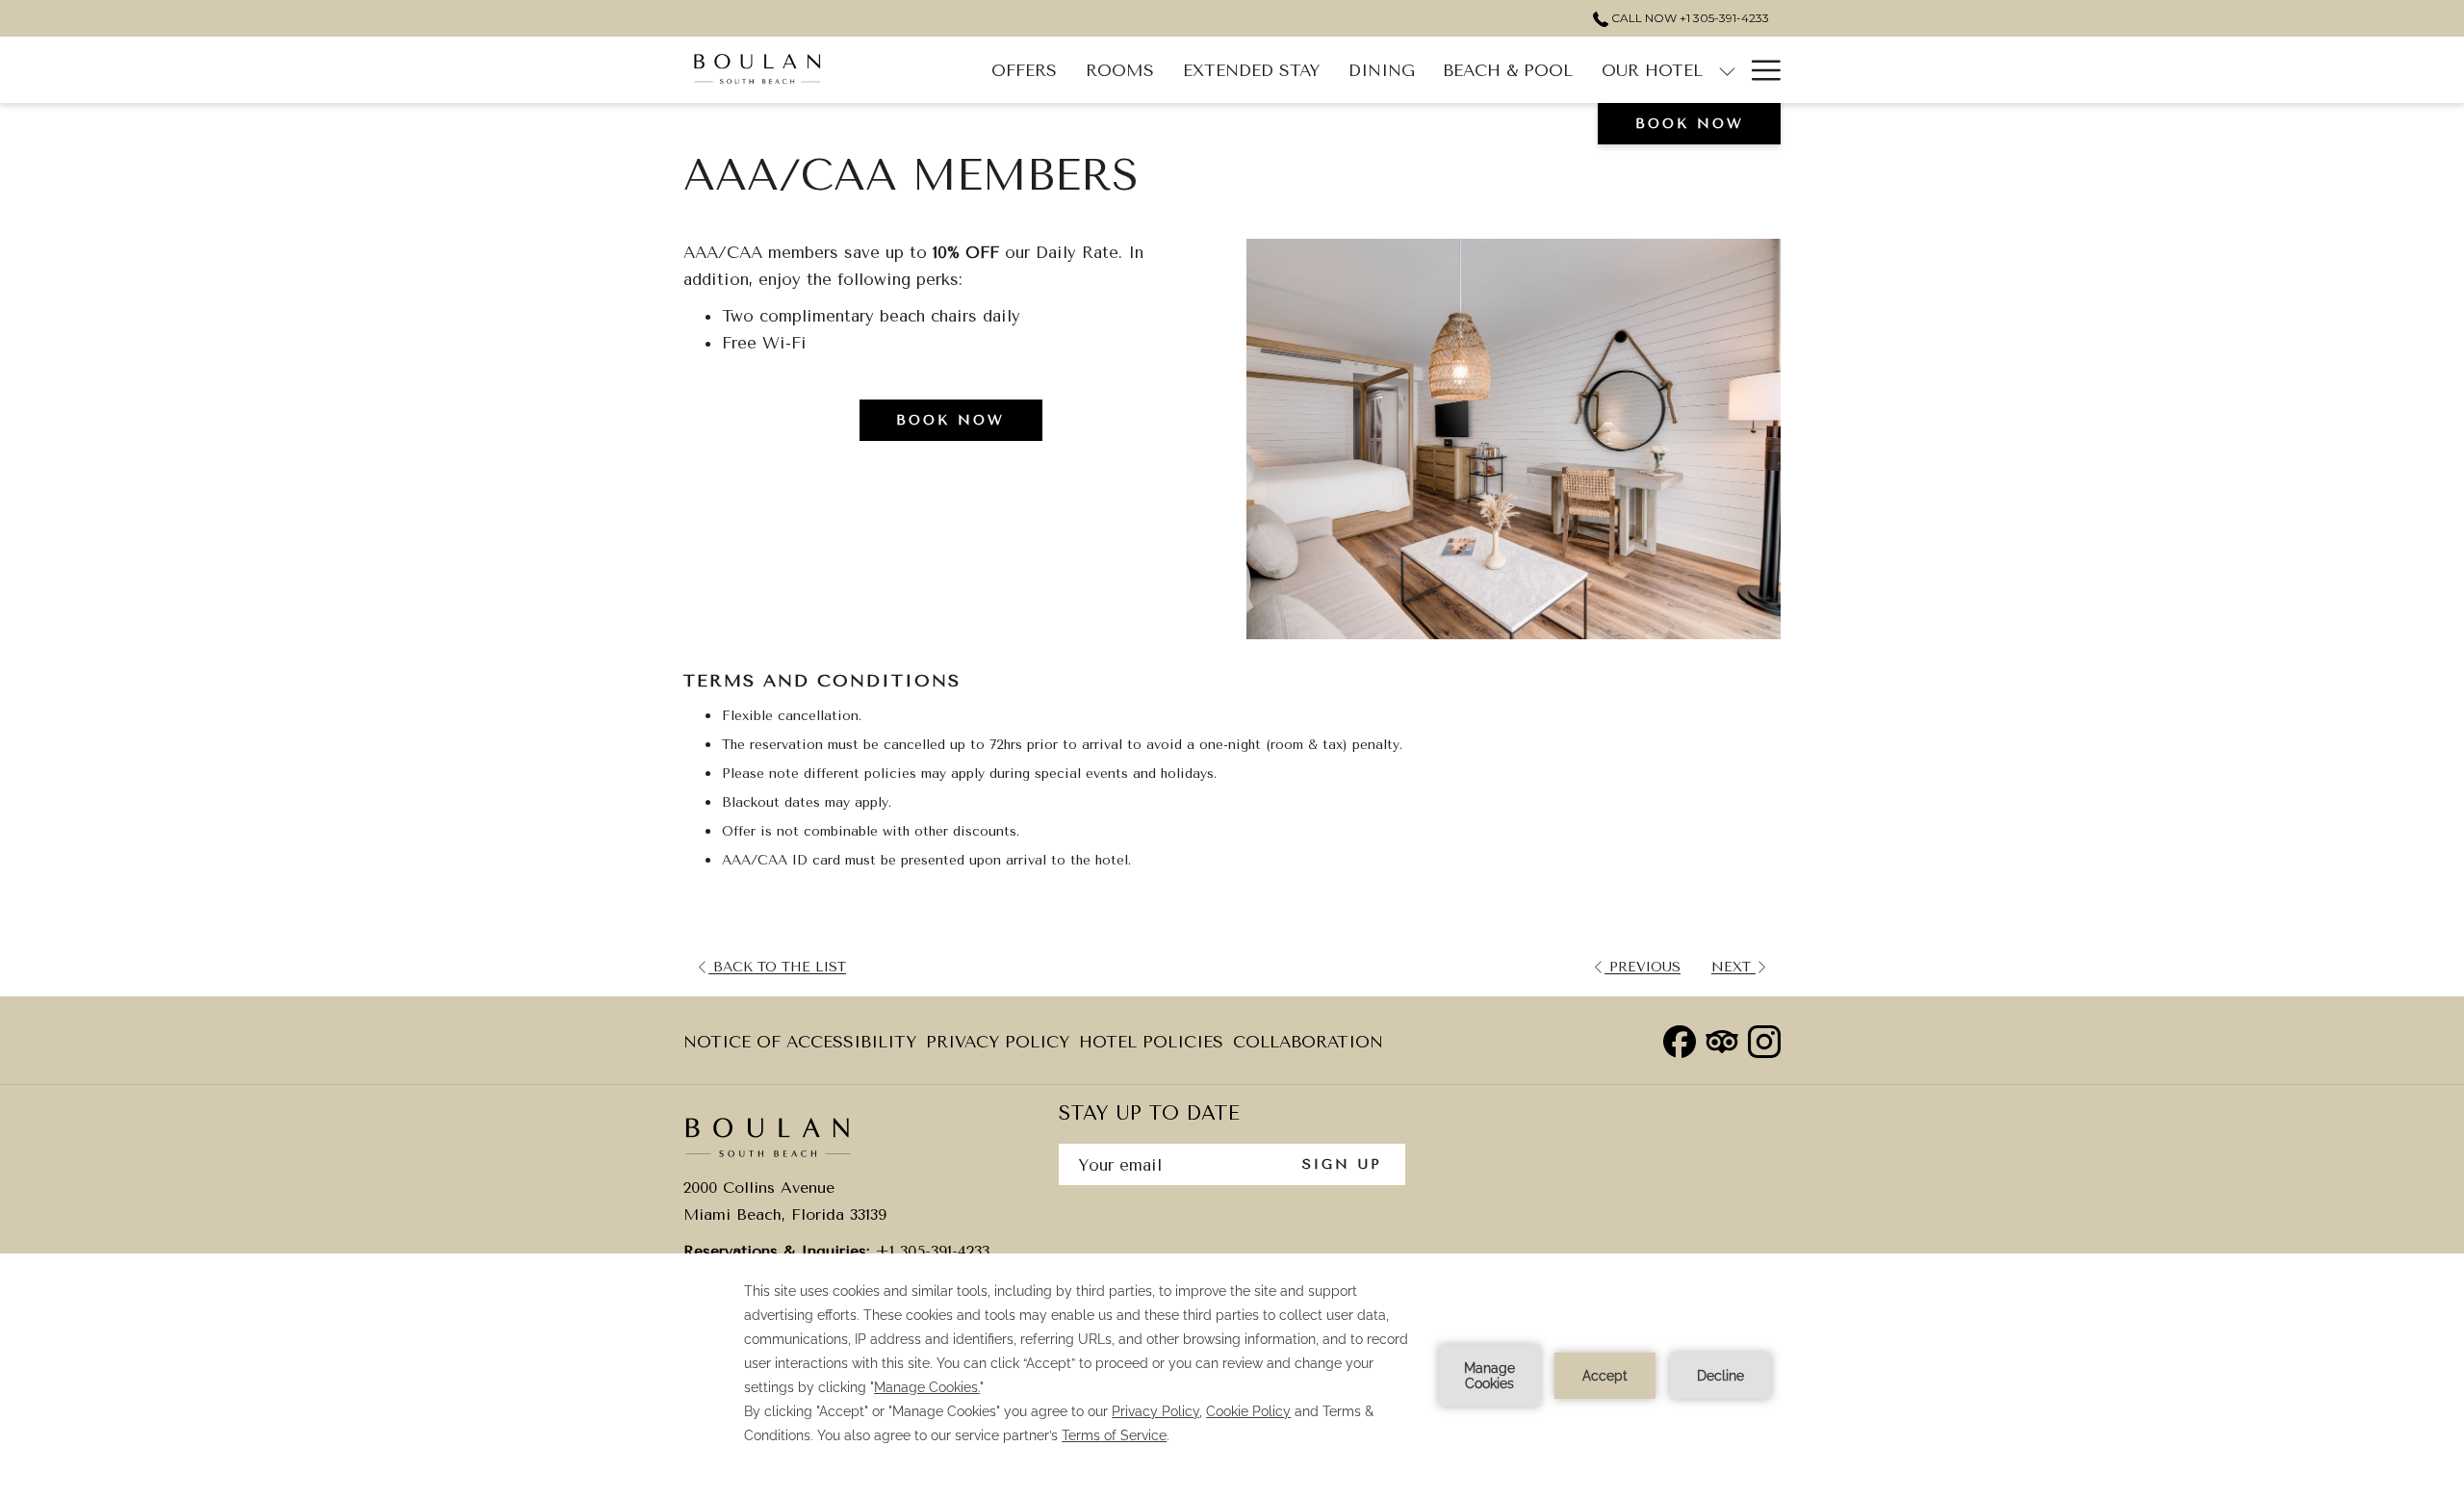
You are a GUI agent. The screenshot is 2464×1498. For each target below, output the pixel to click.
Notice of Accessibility (800, 1047)
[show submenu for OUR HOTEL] (1727, 70)
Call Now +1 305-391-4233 (1689, 18)
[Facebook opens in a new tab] (1680, 1040)
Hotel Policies (1151, 1047)
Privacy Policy (998, 1047)
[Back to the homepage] (757, 70)
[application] (1232, 1376)
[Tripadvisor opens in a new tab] (1722, 1040)
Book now (1690, 124)
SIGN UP (1342, 1164)
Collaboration (1308, 1042)
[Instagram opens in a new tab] (1764, 1040)
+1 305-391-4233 (932, 1251)
